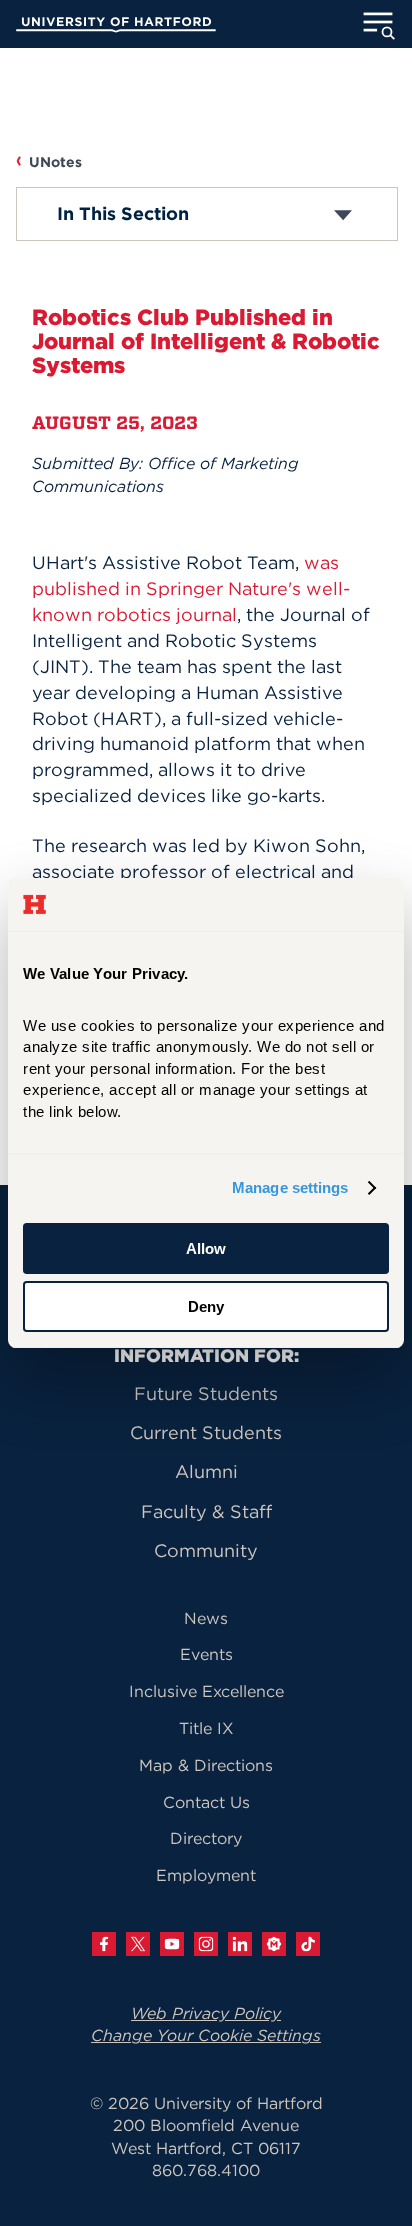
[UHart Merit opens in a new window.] (274, 1944)
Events (206, 1654)
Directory (206, 1838)
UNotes (55, 162)
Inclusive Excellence (206, 1691)
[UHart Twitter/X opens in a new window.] (138, 1944)
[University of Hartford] (116, 27)
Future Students (206, 1393)
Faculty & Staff (206, 1511)
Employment (206, 1875)
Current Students (206, 1432)
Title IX (206, 1728)
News (206, 1618)
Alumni (206, 1471)
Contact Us (206, 1802)
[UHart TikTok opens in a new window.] (308, 1944)
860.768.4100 (206, 2170)
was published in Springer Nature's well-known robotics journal (191, 588)
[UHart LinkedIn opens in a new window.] (240, 1944)
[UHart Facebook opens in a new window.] (104, 1944)
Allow (206, 1248)
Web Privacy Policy (206, 2013)
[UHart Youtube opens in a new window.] (172, 1944)
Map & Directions (206, 1765)
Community (206, 1550)
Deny (206, 1306)
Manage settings (290, 1187)
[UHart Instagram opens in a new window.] (206, 1944)
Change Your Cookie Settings (206, 2035)
